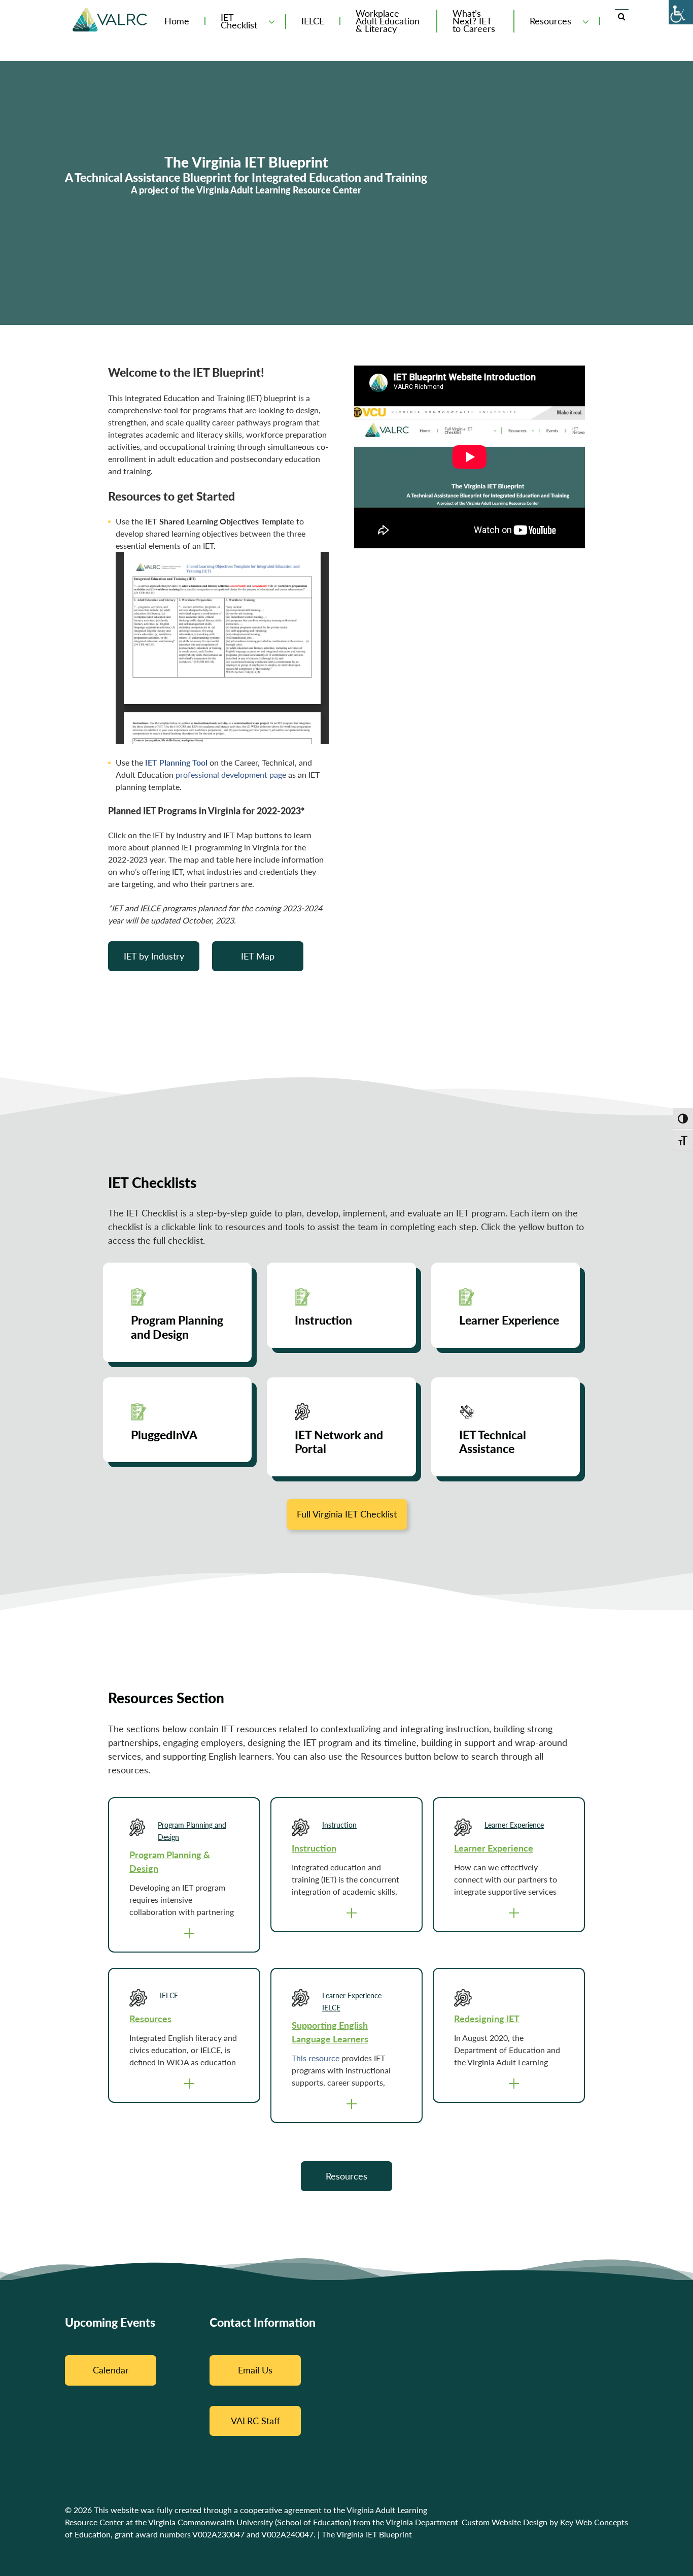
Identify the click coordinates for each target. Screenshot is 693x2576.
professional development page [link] (231, 774)
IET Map (258, 956)
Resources (550, 21)
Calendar (111, 2370)
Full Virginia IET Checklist (347, 1514)
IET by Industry (154, 956)
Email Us (255, 2370)
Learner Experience (514, 1825)
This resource (316, 2058)
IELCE (313, 21)
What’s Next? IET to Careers (474, 21)
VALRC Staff (255, 2421)
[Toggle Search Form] (622, 16)
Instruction (339, 1825)
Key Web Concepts (594, 2522)
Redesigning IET (487, 2019)
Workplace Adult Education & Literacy (388, 21)
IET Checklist (239, 21)
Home (177, 21)
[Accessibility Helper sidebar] (681, 12)
